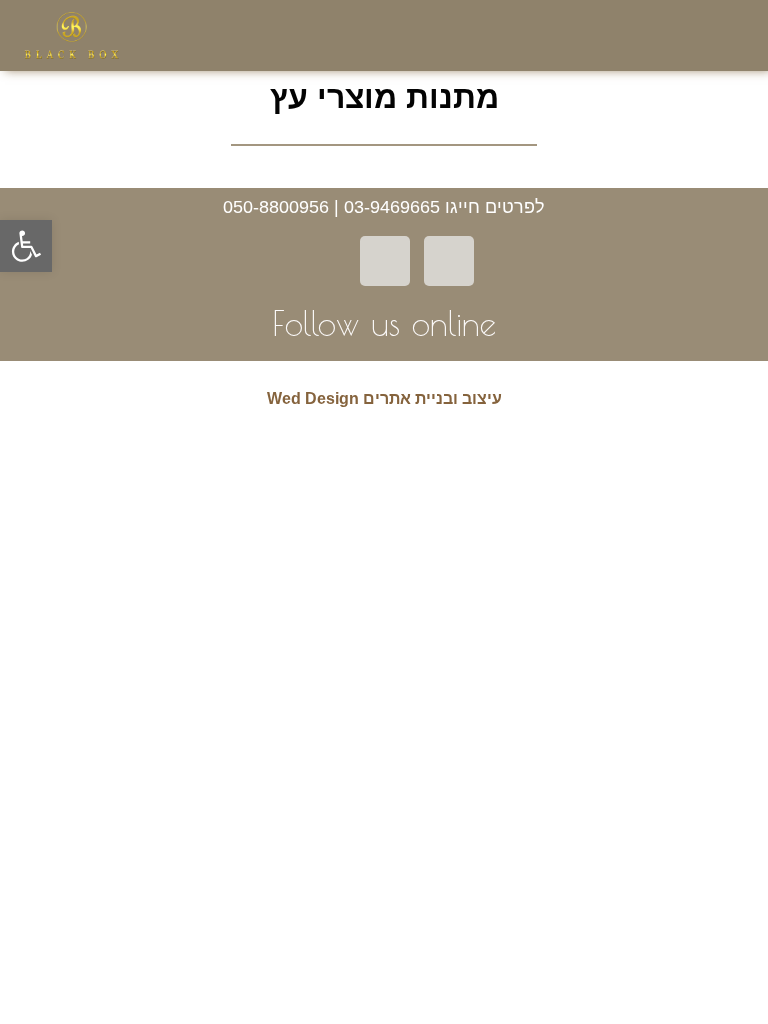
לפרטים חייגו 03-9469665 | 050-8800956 (384, 207)
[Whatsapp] (385, 261)
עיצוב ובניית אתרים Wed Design (384, 398)
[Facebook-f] (449, 261)
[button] (658, 36)
